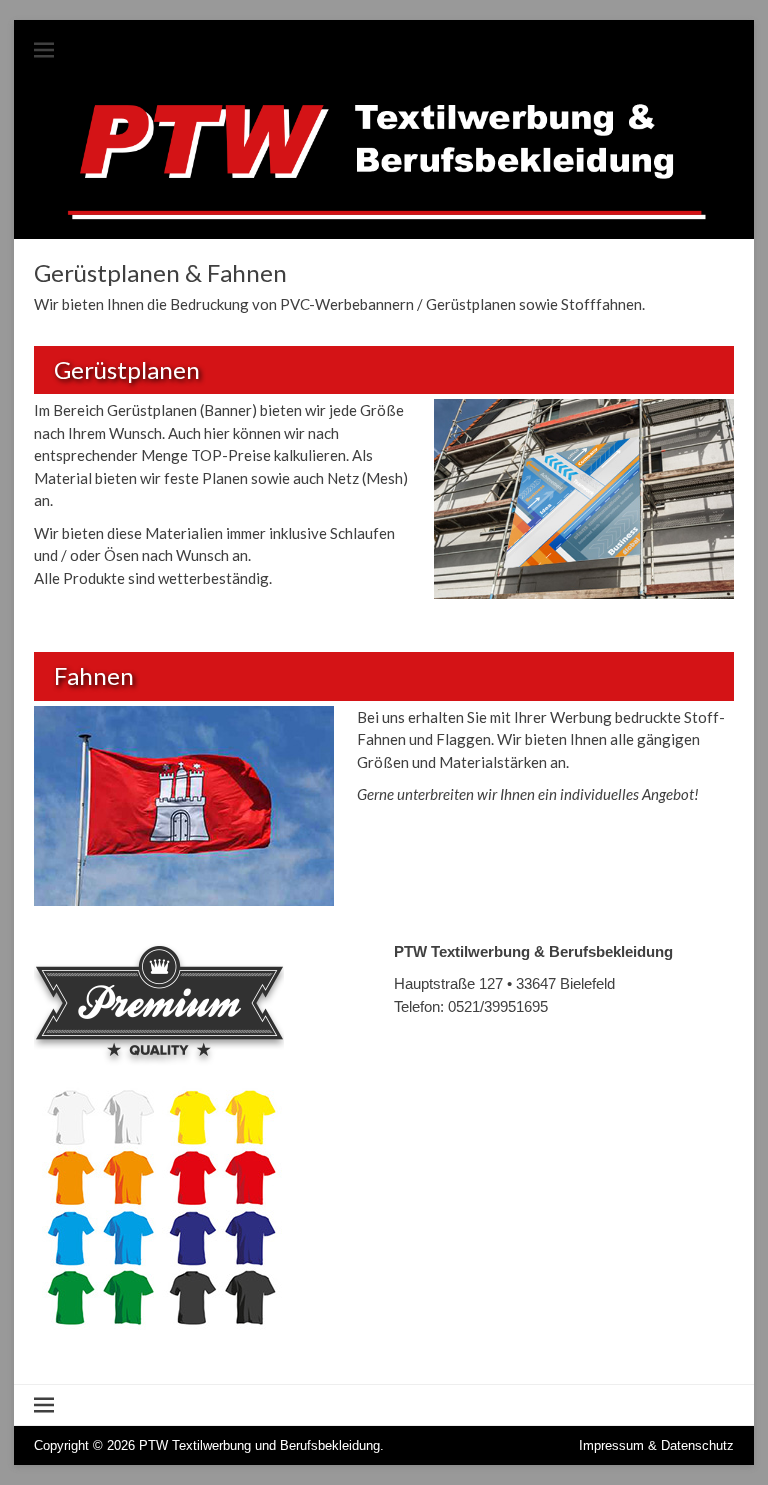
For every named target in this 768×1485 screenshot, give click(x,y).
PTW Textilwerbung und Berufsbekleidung (259, 1445)
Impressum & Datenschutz (656, 1445)
